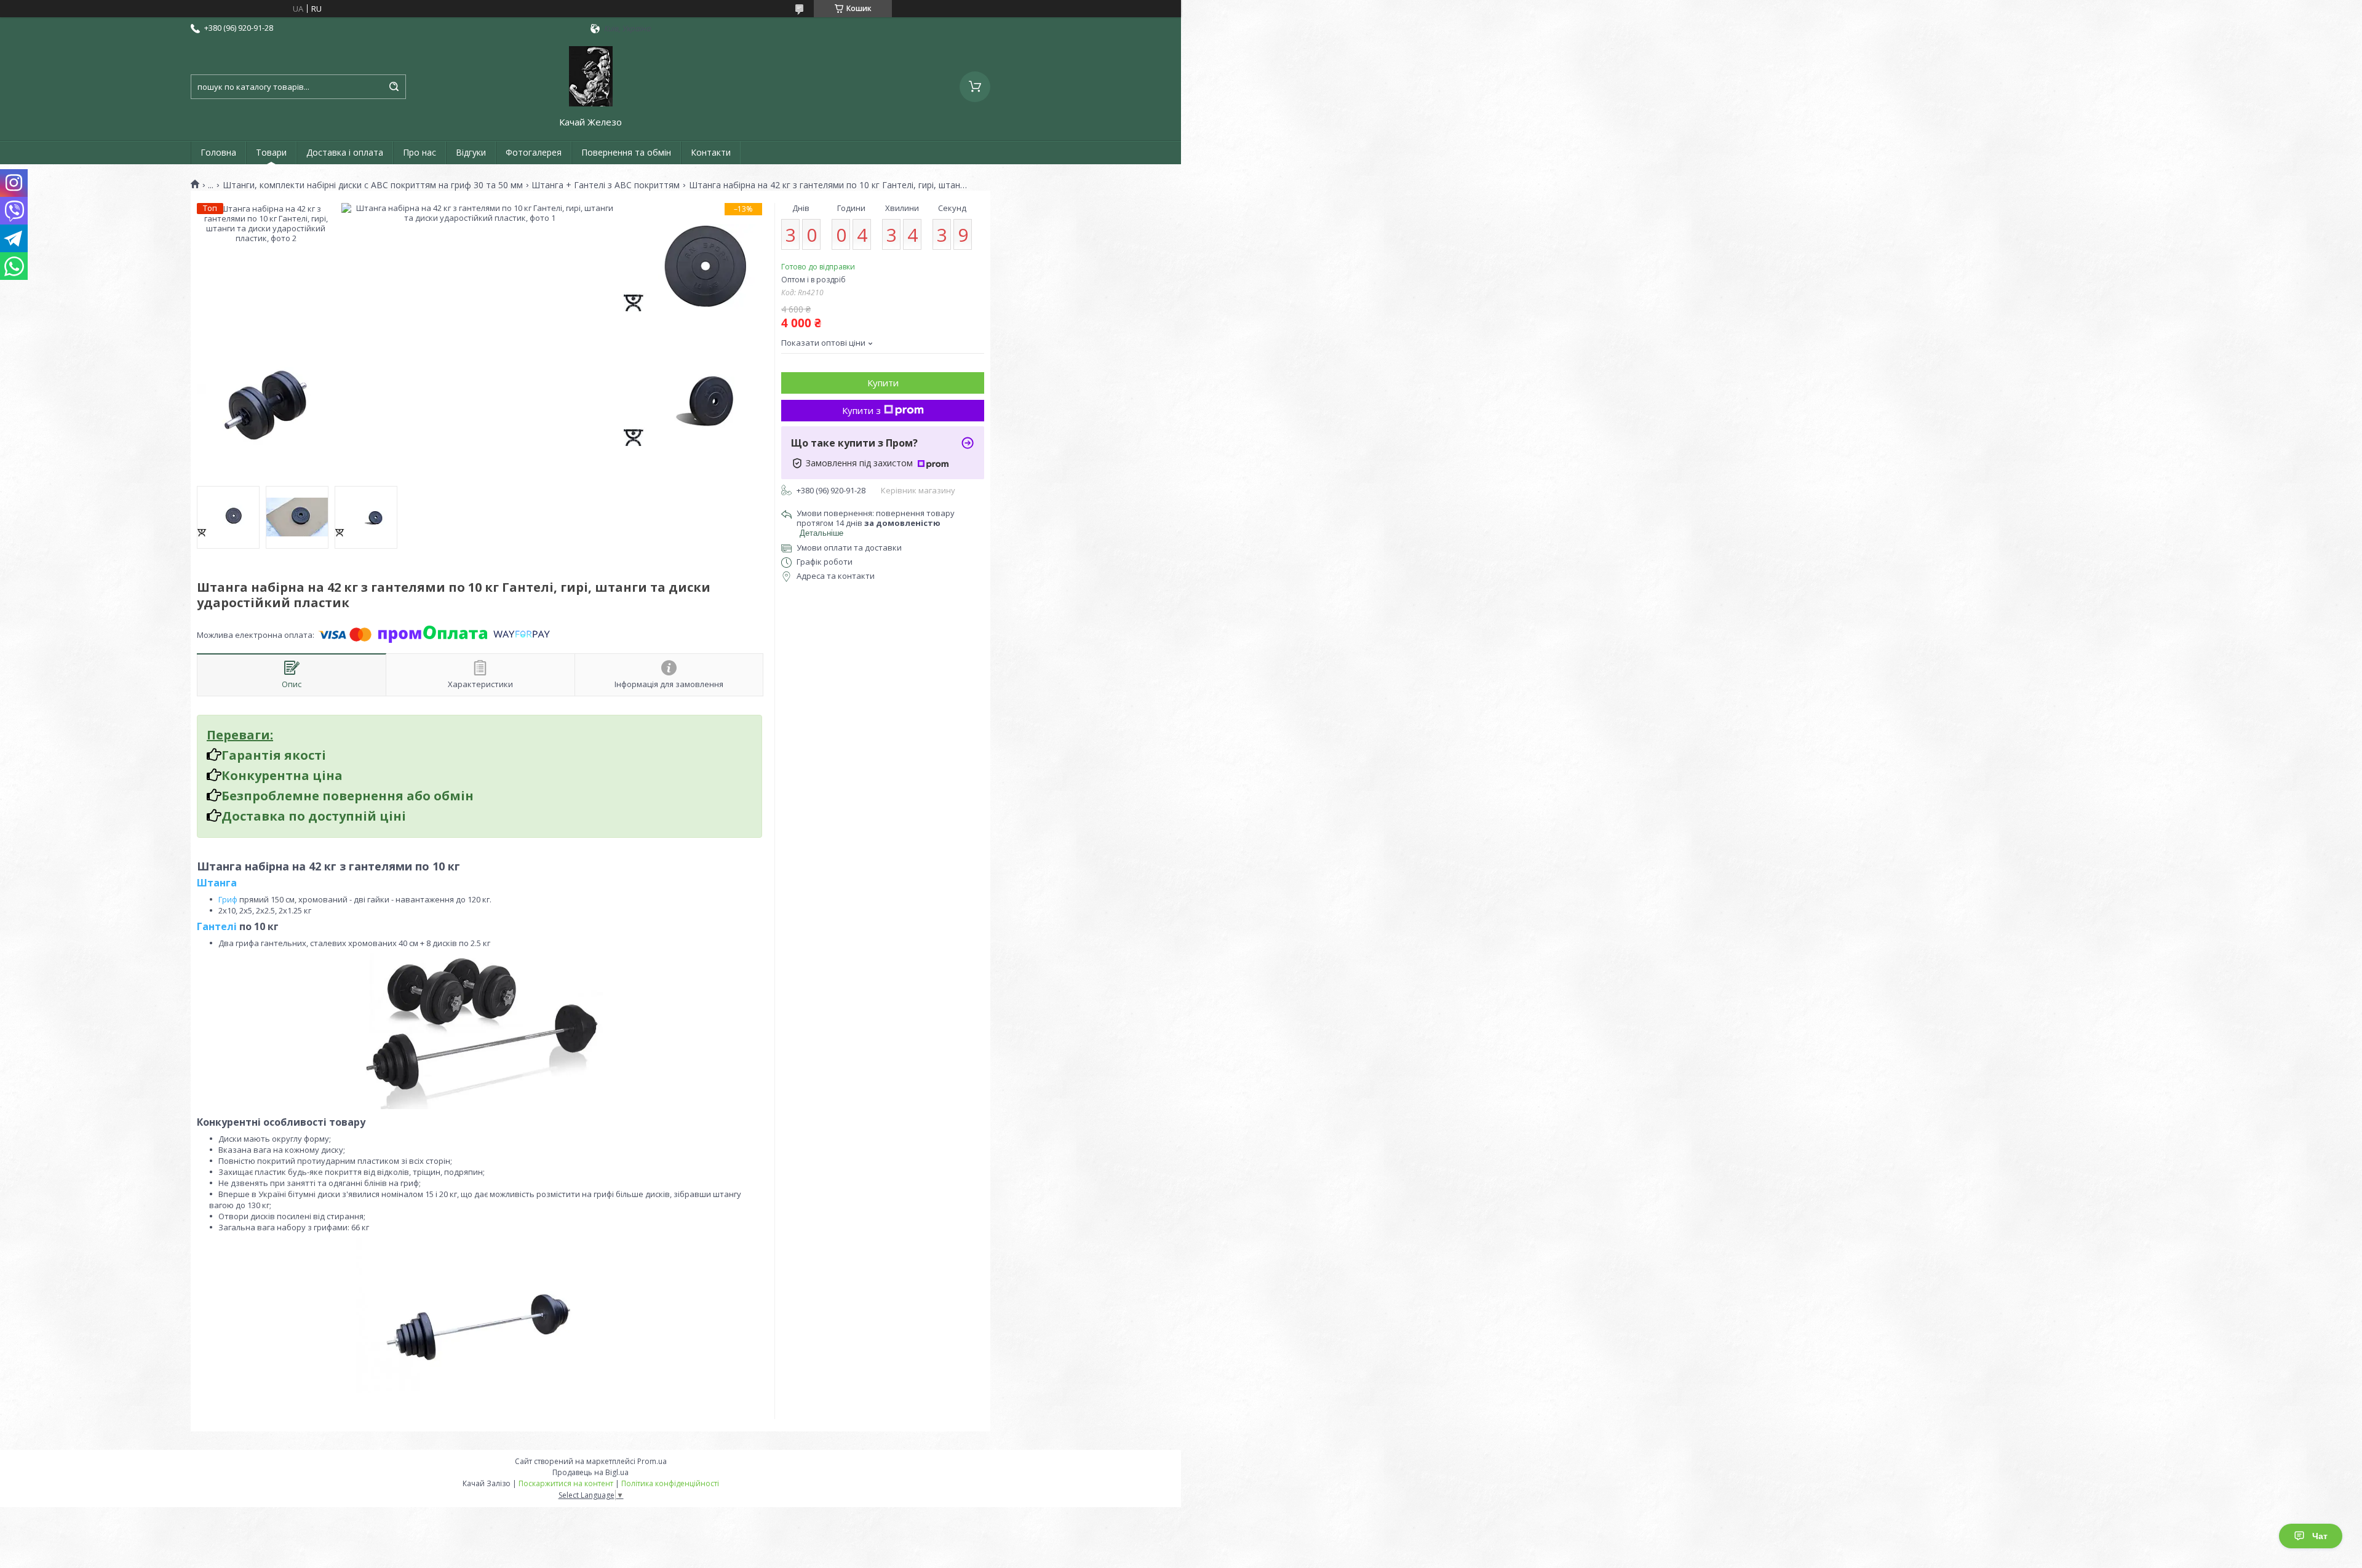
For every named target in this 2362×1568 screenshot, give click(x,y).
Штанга (217, 883)
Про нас (420, 152)
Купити (883, 383)
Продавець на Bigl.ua (590, 1472)
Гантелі (217, 926)
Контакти (711, 152)
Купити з (861, 410)
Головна (218, 152)
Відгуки (471, 152)
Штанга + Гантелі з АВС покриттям (606, 185)
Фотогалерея (534, 152)
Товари (271, 152)
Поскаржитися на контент (566, 1483)
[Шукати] (394, 87)
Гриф (228, 899)
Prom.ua (652, 1461)
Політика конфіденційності (670, 1483)
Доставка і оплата (345, 152)
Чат (2320, 1536)
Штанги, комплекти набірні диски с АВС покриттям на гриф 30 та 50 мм (373, 185)
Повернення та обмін (626, 152)
